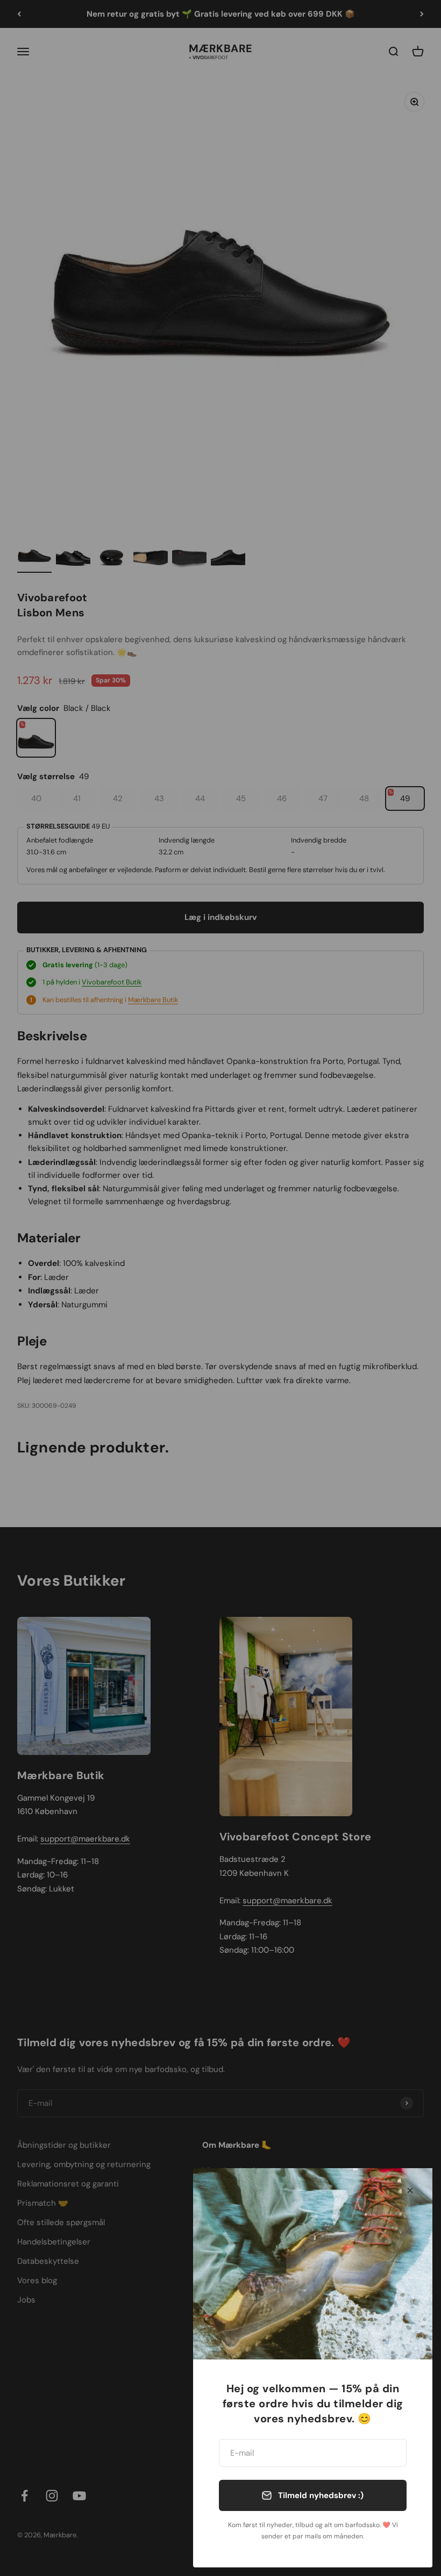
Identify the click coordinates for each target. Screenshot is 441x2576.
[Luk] (410, 2190)
